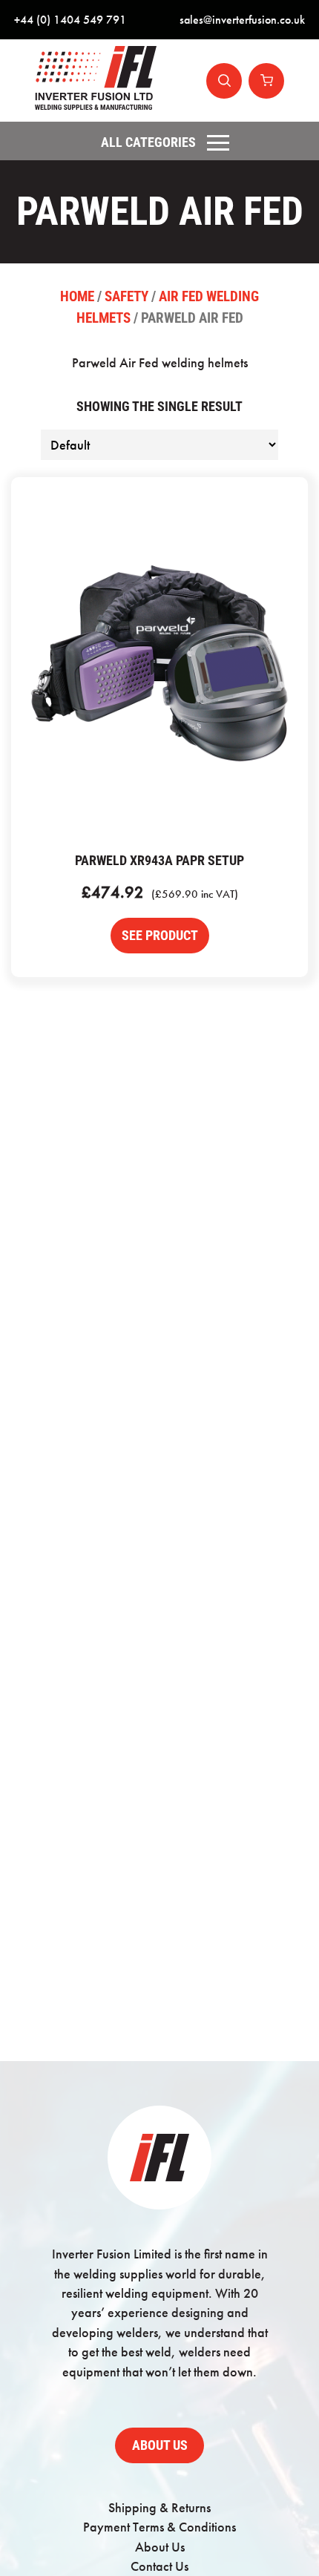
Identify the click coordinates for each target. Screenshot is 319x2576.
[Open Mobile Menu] (218, 142)
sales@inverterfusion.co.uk (242, 20)
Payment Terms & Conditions (159, 2527)
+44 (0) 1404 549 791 (70, 20)
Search (224, 81)
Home (77, 296)
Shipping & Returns (159, 2508)
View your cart (266, 81)
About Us (160, 2445)
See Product (160, 936)
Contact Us (159, 2566)
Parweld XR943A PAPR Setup (159, 663)
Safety (126, 296)
